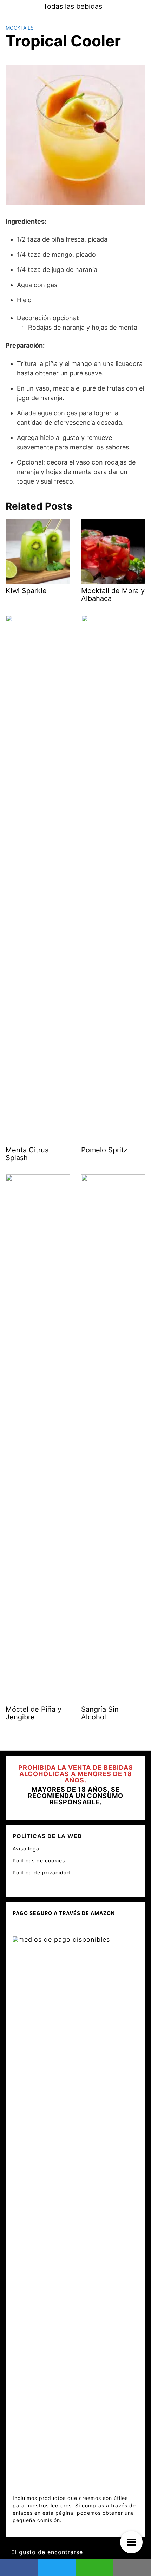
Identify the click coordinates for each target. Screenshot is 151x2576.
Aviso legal (27, 1849)
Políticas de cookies (39, 1861)
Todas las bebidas (73, 6)
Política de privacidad (41, 1872)
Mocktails (20, 28)
